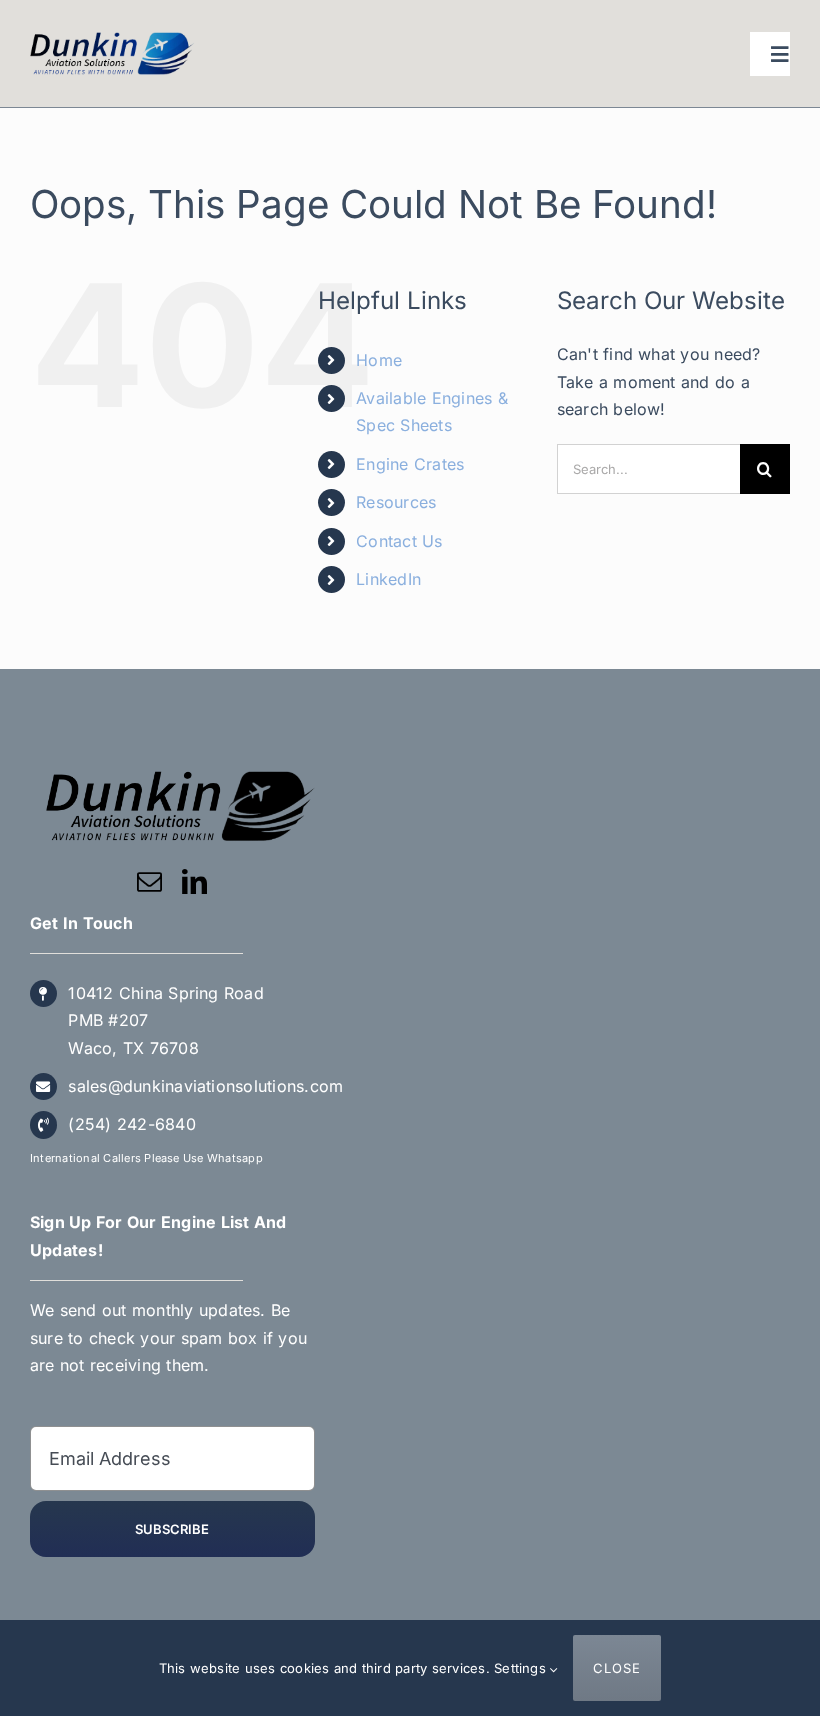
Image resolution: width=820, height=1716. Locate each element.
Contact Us (399, 541)
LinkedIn (388, 579)
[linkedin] (194, 881)
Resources (396, 502)
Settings (522, 1668)
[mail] (149, 881)
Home (379, 360)
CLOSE (617, 1668)
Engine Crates (410, 464)
